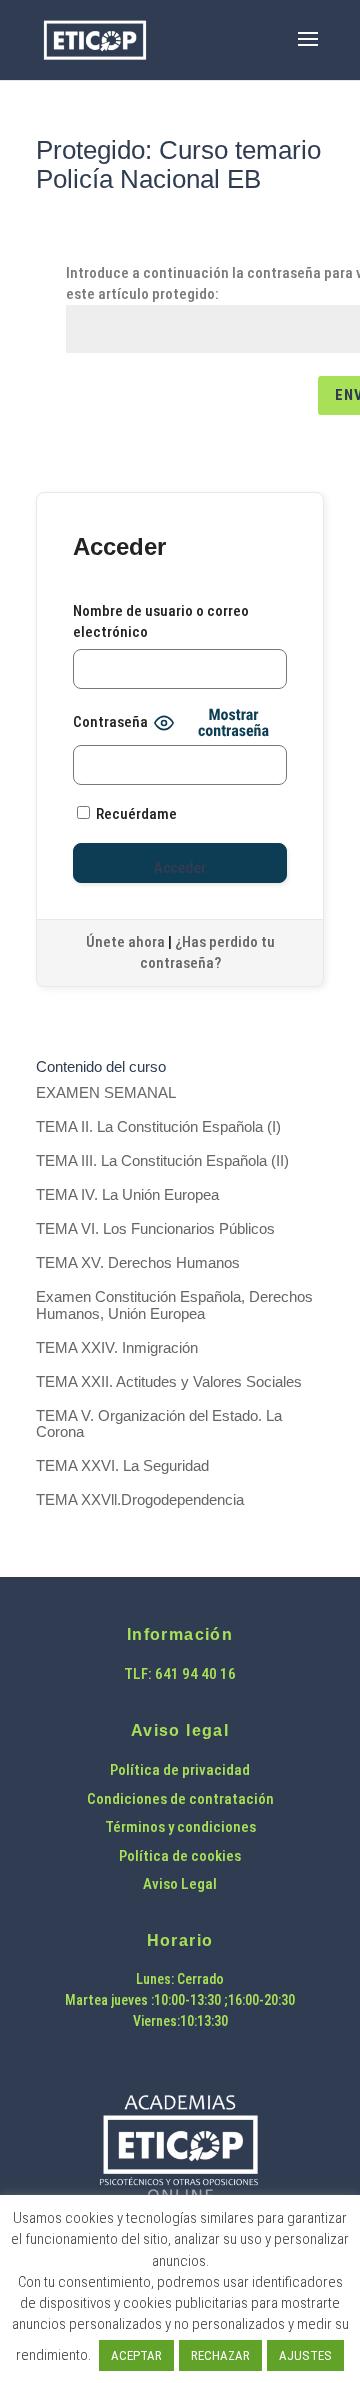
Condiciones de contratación (180, 1799)
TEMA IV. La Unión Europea (127, 1194)
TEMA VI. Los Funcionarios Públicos (155, 1228)
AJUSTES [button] (305, 2355)
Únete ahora (125, 942)
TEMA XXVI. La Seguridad (122, 1465)
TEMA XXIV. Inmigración (117, 1347)
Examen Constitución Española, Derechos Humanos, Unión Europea (174, 1305)
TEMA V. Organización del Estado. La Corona (159, 1424)
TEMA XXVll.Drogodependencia (140, 1499)
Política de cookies (180, 1856)
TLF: (139, 1674)
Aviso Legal (180, 1884)
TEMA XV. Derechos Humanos (138, 1262)
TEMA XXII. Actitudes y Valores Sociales (169, 1381)
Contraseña (110, 722)
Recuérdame (135, 814)
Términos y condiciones (180, 1827)
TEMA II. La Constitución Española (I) (158, 1126)
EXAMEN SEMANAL (106, 1092)
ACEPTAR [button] (136, 2355)
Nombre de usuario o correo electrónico (161, 621)
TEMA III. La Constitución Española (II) (162, 1160)
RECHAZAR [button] (220, 2355)
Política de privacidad (180, 1770)
